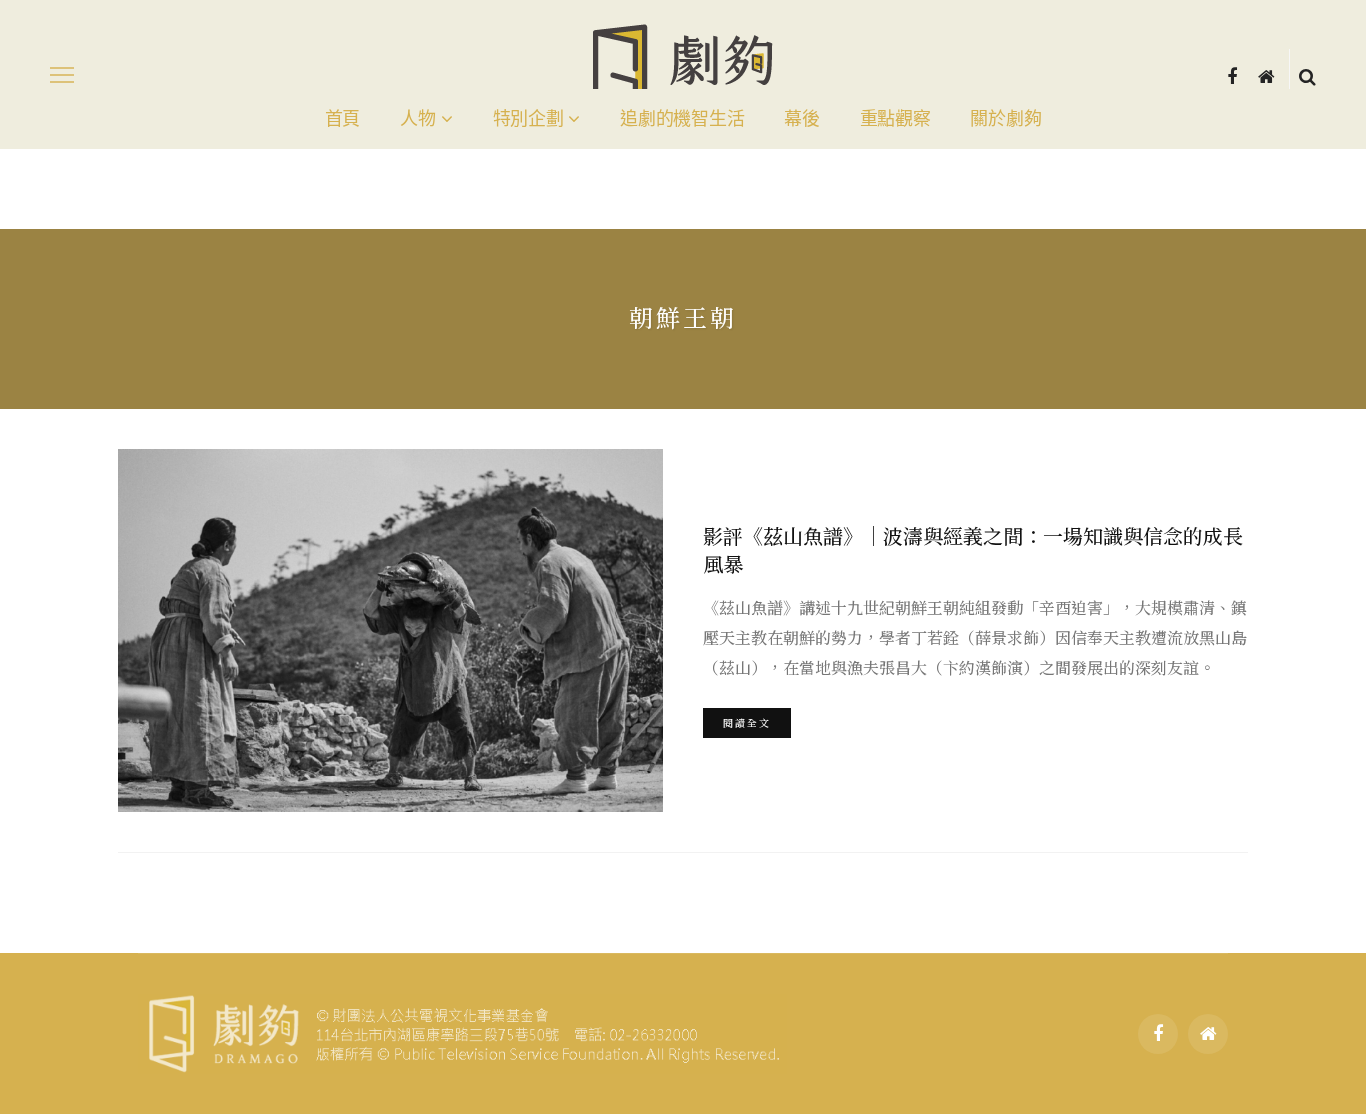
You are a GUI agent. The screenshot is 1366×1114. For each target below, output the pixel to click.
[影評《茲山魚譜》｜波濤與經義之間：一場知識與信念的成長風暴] (390, 630)
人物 (417, 119)
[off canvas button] (62, 75)
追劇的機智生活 (682, 119)
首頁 (342, 119)
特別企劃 (528, 119)
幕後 (801, 119)
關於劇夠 (1005, 119)
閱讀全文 (747, 722)
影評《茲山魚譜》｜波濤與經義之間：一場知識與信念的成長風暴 (973, 549)
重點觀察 (895, 119)
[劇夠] (462, 1031)
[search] (1307, 75)
